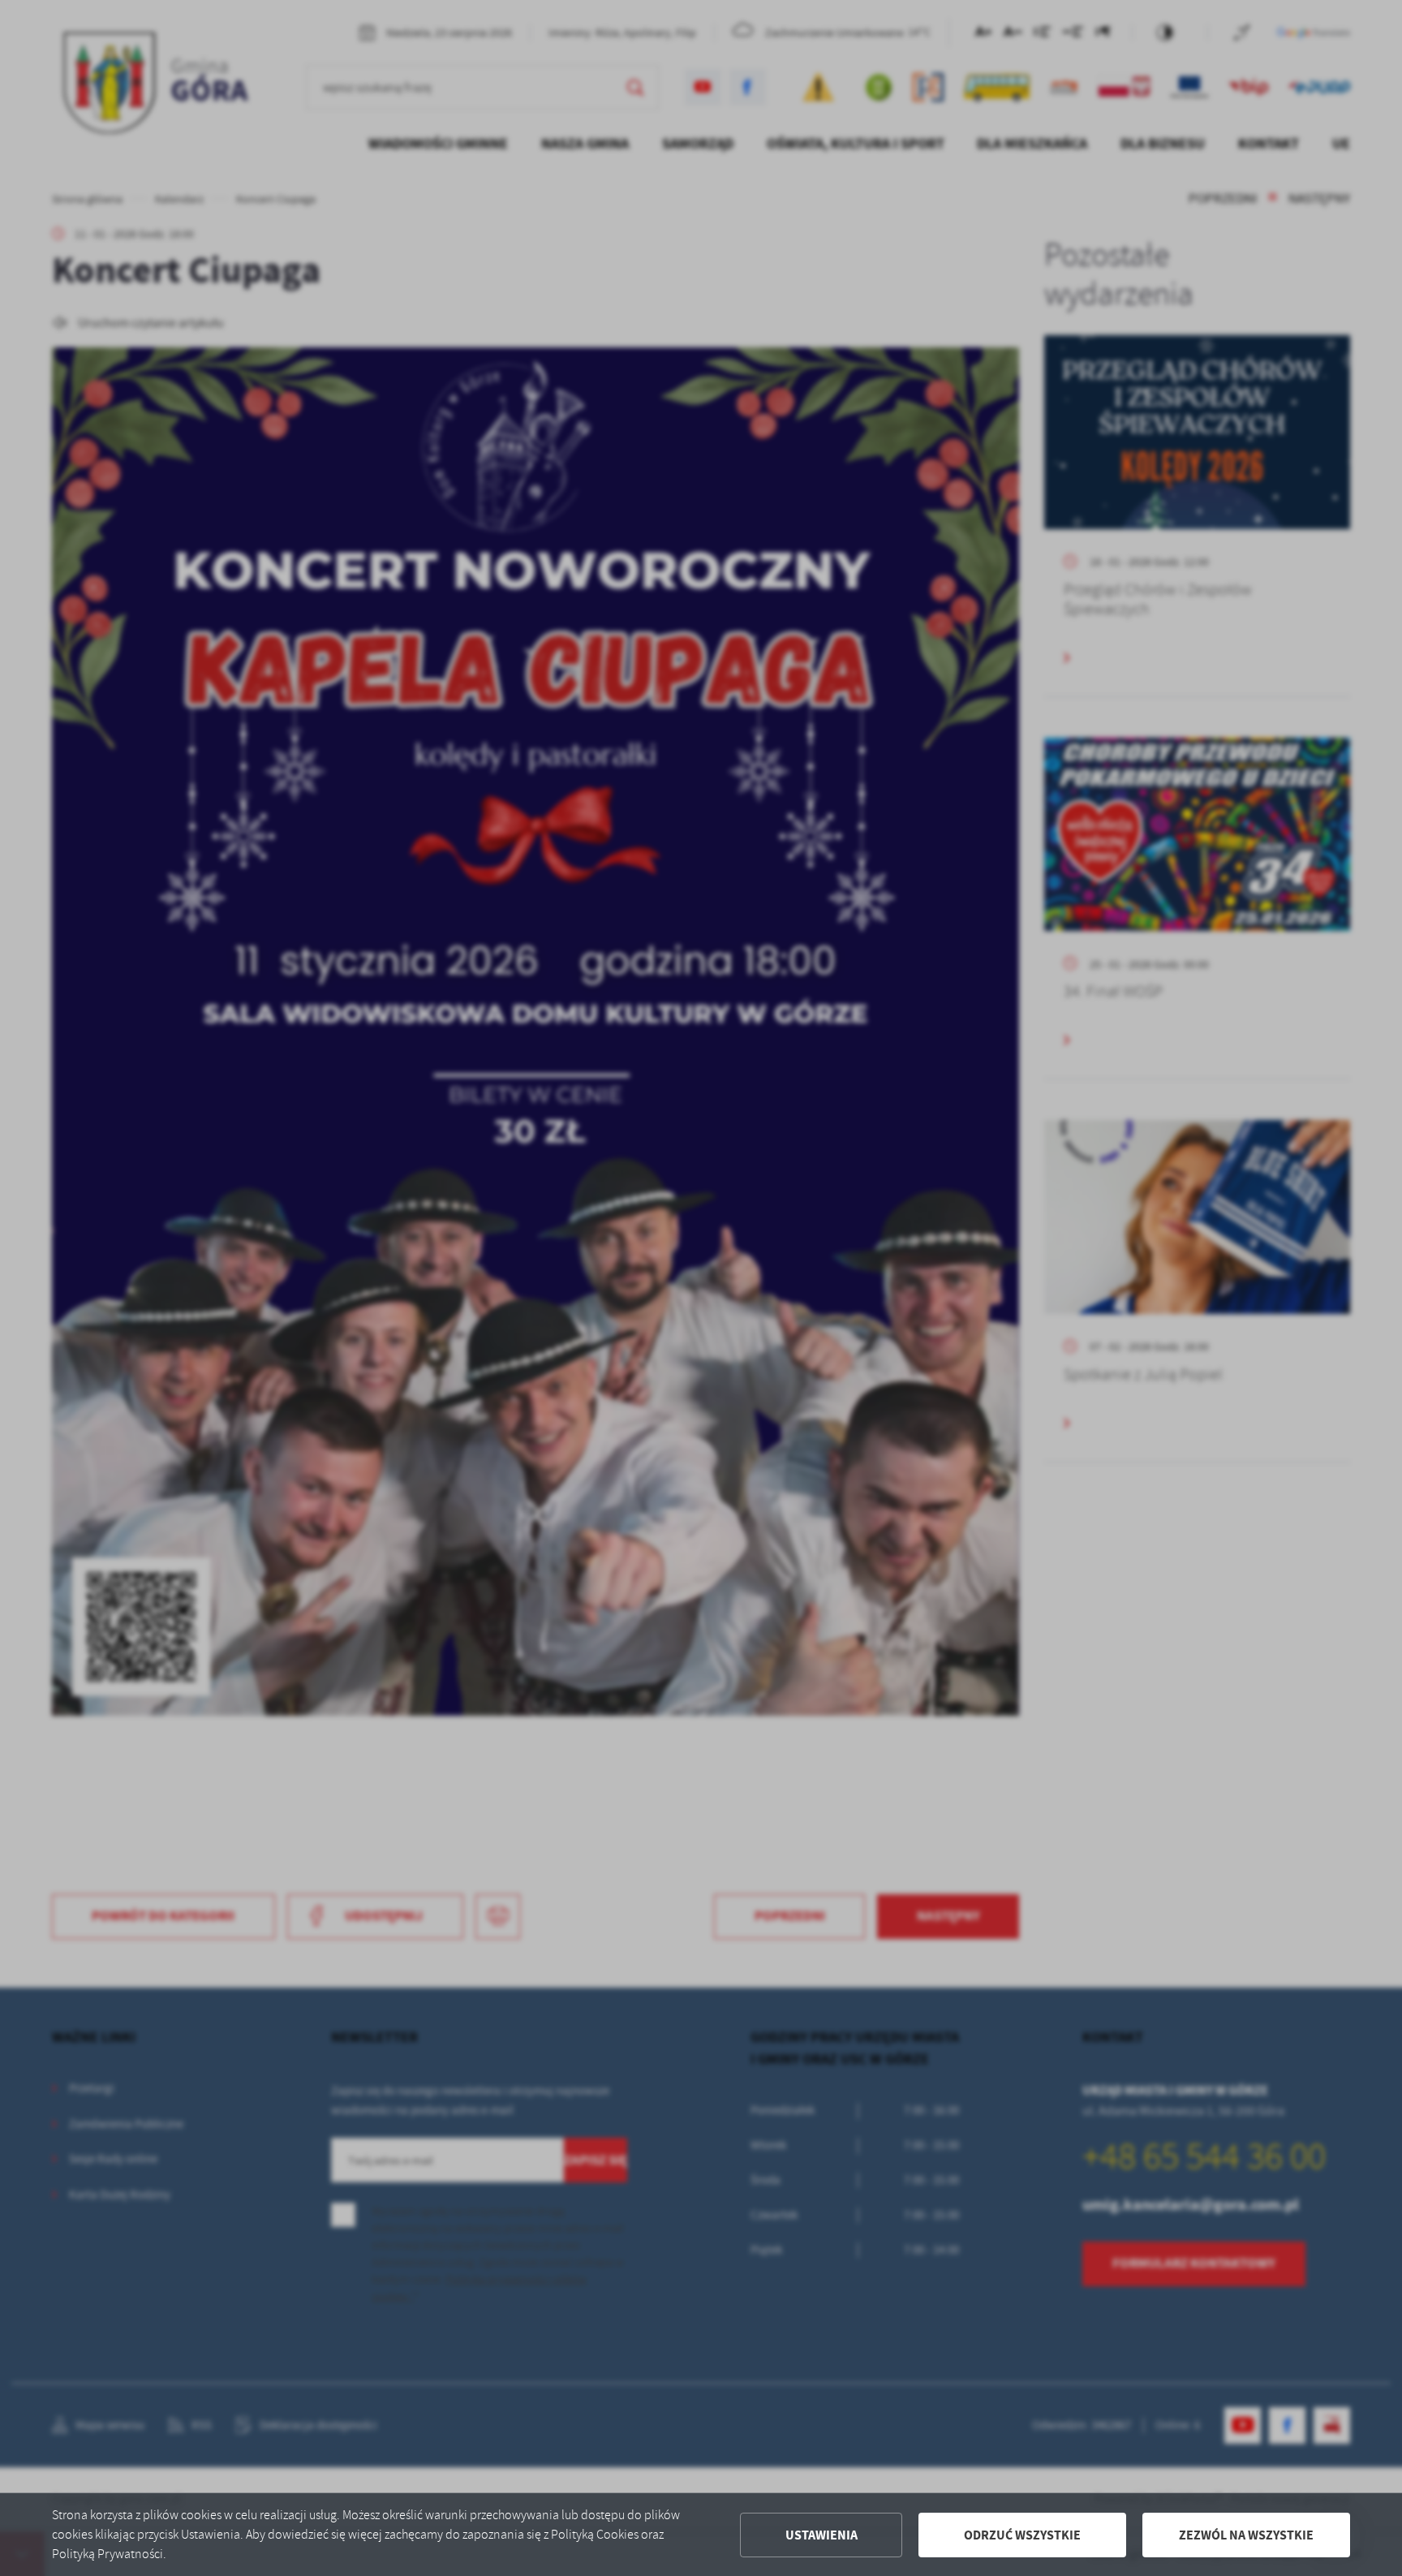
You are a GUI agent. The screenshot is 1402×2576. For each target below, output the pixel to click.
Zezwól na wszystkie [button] (1246, 2535)
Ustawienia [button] (821, 2535)
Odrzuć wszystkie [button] (1022, 2535)
